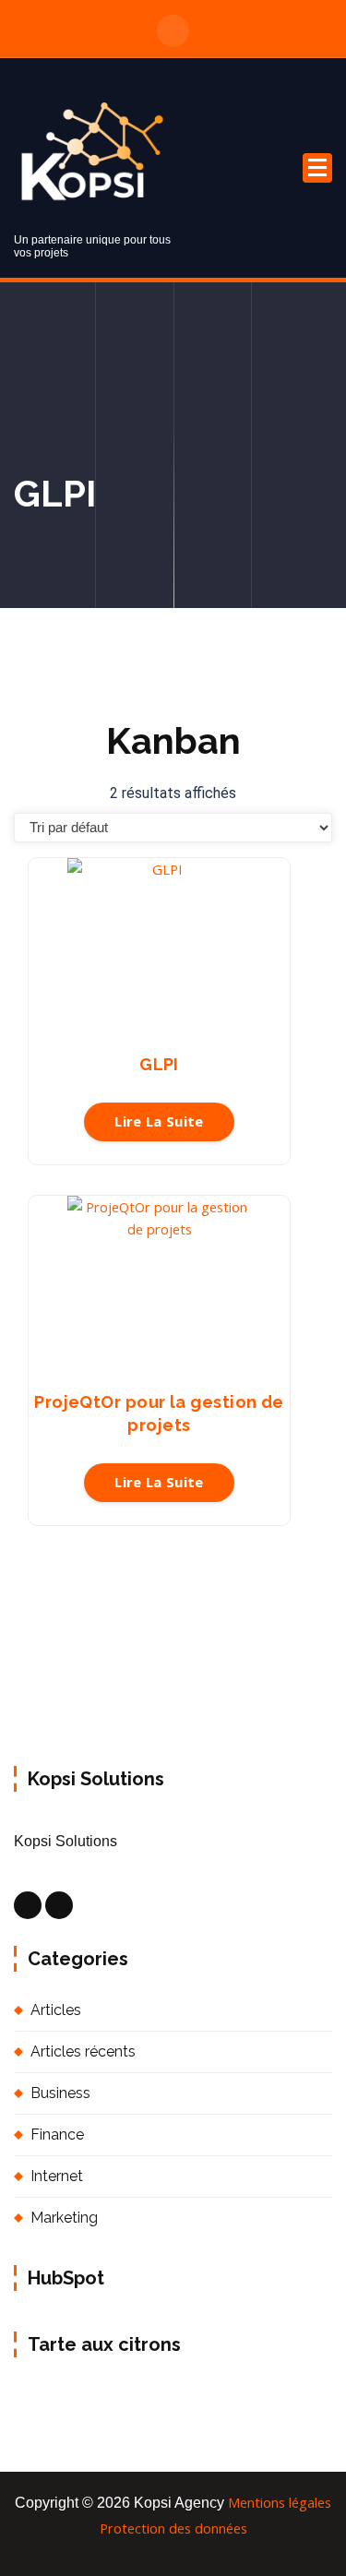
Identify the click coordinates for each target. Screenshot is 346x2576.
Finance (57, 2135)
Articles (56, 2010)
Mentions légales (280, 2502)
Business (60, 2093)
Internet (57, 2176)
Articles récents (83, 2051)
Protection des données (173, 2528)
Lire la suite (159, 1121)
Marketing (64, 2218)
